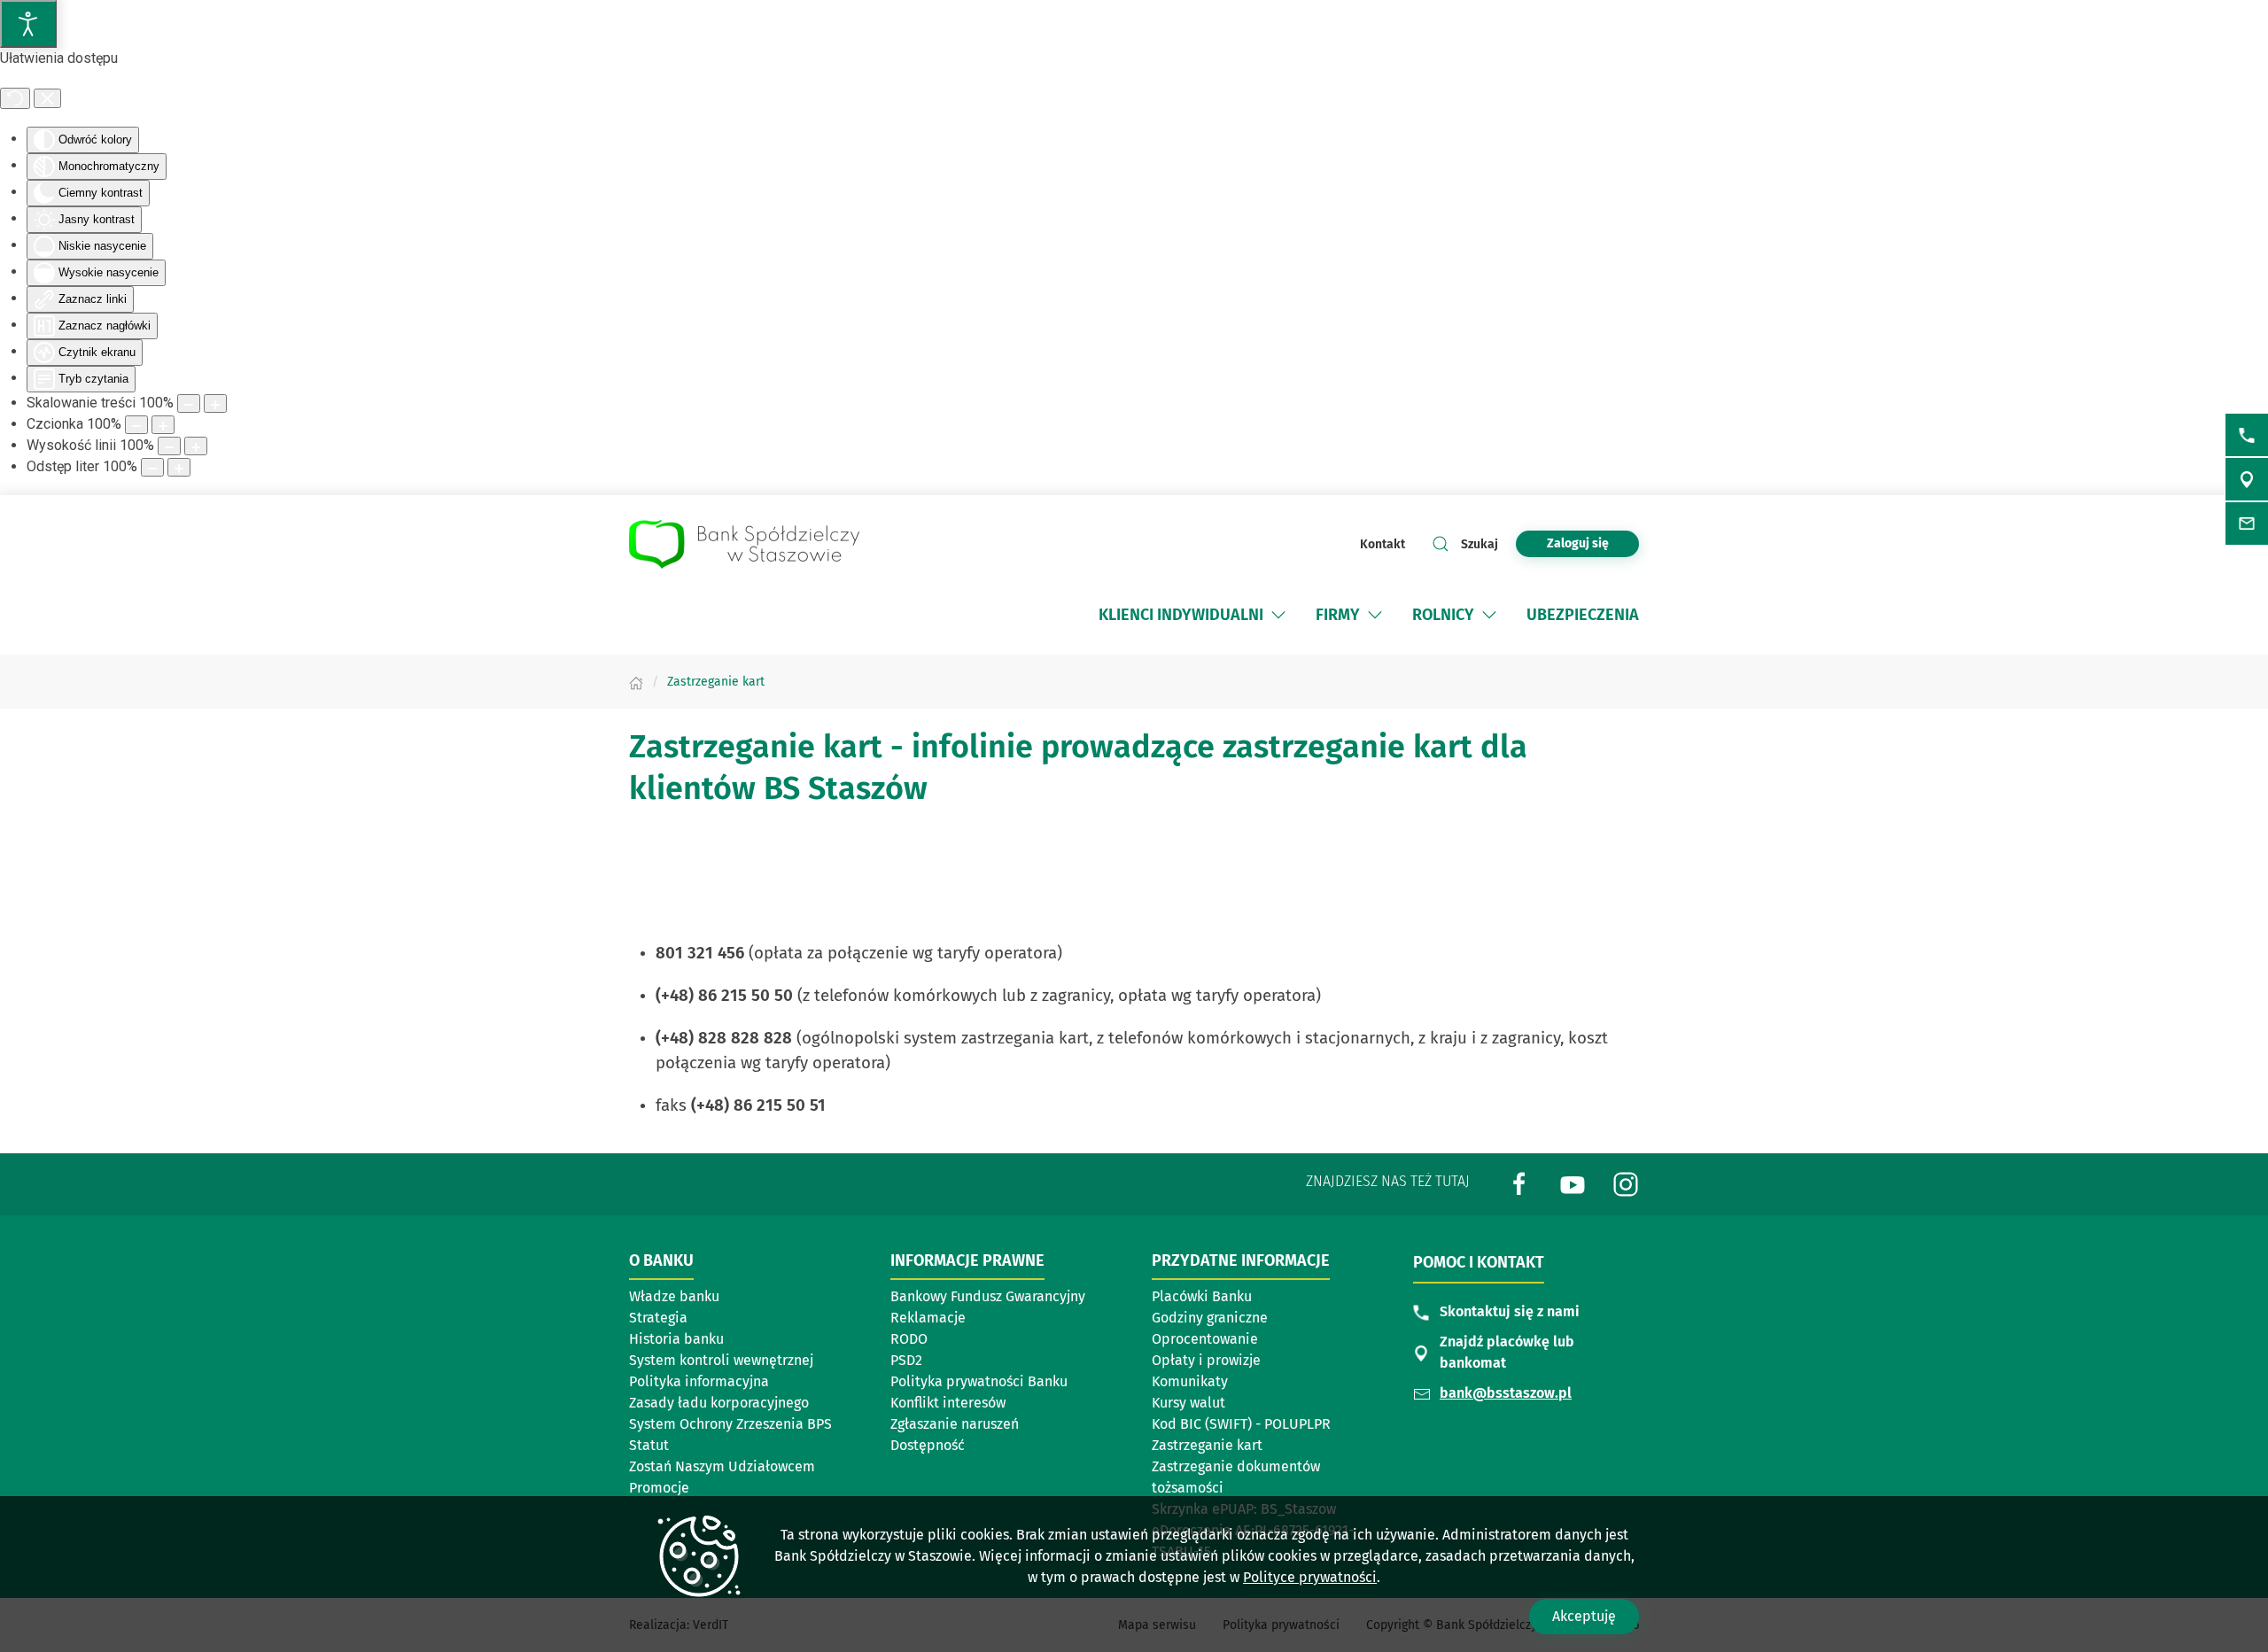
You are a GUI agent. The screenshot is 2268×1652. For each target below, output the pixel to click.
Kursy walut (1188, 1403)
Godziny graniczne (1210, 1318)
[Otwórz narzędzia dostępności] (28, 24)
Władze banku (674, 1296)
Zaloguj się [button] (1578, 543)
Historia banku (676, 1339)
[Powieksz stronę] (215, 403)
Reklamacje (928, 1318)
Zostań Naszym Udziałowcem (722, 1466)
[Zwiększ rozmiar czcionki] (163, 425)
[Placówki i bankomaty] (2247, 479)
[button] (1278, 615)
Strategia (658, 1318)
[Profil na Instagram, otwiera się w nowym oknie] (1626, 1183)
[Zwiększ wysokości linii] (196, 446)
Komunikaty (1190, 1381)
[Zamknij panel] (47, 98)
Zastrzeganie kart (1207, 1445)
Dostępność (928, 1445)
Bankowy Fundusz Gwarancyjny (988, 1296)
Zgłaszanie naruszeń (955, 1424)
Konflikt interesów (948, 1403)
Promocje (659, 1488)
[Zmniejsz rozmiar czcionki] (136, 425)
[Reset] (15, 98)
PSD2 (906, 1360)
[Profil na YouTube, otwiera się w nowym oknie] (1573, 1183)
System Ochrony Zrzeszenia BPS (730, 1424)
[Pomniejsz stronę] (189, 403)
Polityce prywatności (1310, 1577)
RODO (909, 1339)
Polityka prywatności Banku (979, 1381)
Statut (649, 1445)
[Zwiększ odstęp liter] (179, 467)
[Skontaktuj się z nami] (2247, 435)
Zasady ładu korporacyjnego (719, 1403)
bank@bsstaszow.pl (1506, 1393)
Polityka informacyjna (699, 1381)
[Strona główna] (636, 682)
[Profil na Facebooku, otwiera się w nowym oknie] (1519, 1183)
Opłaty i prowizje (1206, 1360)
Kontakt (1383, 544)
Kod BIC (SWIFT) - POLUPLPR (1241, 1424)
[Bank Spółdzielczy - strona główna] (744, 544)
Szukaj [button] (1480, 544)
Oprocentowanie (1205, 1339)
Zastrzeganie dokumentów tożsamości (1236, 1477)
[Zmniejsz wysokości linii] (169, 446)
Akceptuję (1584, 1616)
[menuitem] (1194, 615)
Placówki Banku (1202, 1296)
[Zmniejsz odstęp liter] (152, 467)
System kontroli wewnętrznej (721, 1360)
